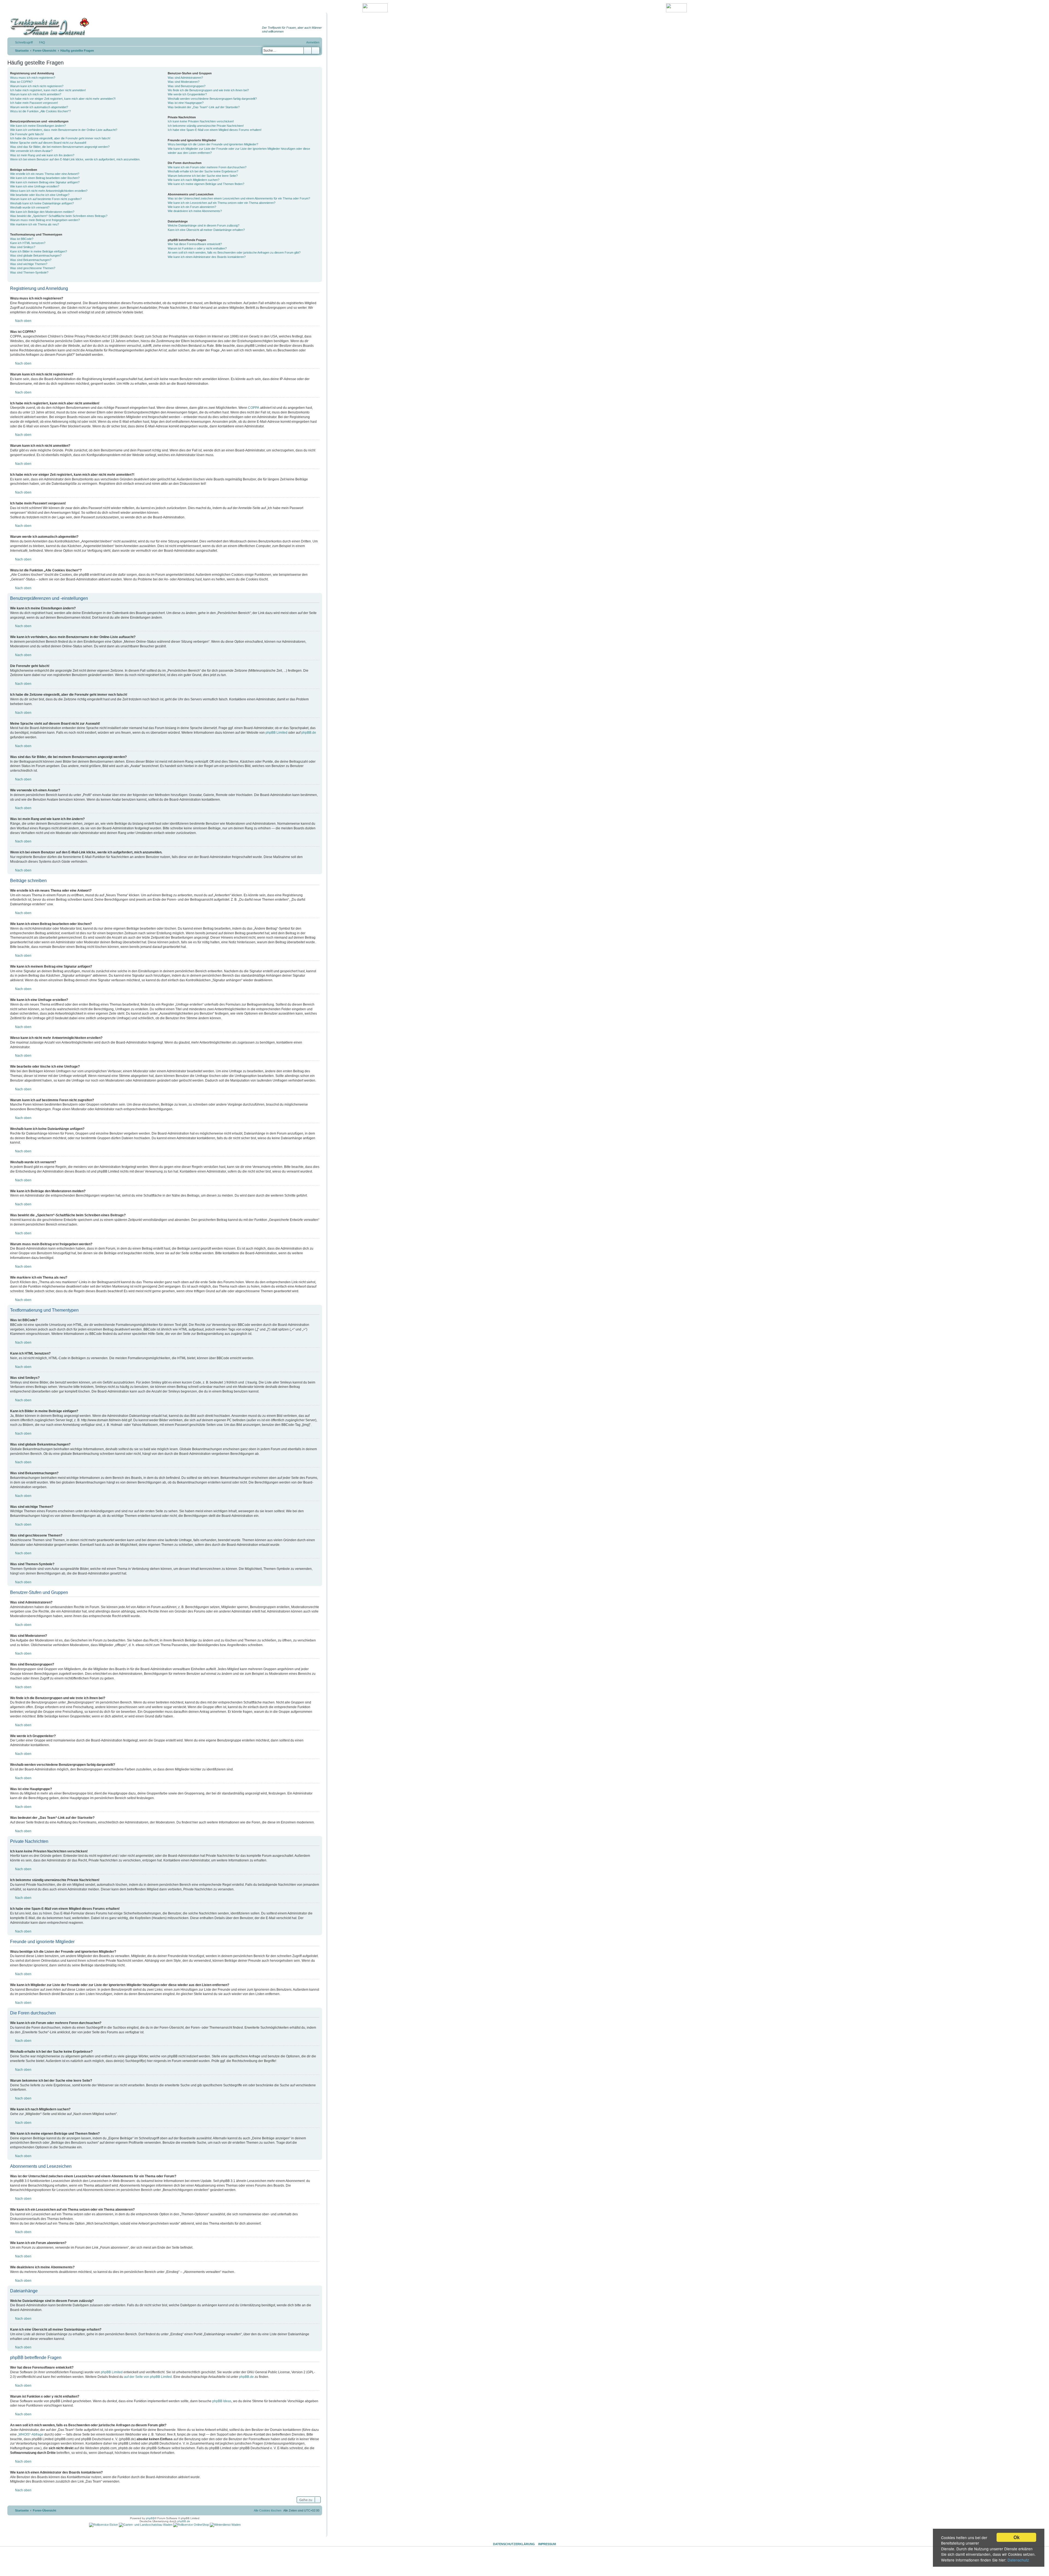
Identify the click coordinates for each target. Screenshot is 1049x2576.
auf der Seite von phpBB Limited (148, 2377)
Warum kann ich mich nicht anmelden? (36, 94)
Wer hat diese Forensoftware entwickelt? (195, 244)
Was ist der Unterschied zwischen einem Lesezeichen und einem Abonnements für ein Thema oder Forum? (239, 198)
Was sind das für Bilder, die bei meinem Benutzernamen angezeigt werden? (60, 147)
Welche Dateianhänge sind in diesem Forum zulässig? (204, 225)
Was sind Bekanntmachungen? (31, 260)
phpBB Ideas (222, 2401)
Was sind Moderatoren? (184, 82)
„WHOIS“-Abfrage (30, 2434)
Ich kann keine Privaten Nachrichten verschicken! (201, 121)
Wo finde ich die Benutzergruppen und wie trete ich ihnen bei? (208, 90)
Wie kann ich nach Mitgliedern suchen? (194, 180)
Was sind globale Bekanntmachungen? (36, 255)
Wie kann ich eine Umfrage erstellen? (35, 186)
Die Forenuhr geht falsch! (27, 134)
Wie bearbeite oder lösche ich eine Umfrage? (40, 195)
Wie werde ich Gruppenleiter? (187, 94)
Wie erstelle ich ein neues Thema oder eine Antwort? (45, 174)
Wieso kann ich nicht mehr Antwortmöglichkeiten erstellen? (49, 191)
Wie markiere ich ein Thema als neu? (35, 224)
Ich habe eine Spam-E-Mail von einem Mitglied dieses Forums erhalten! (215, 130)
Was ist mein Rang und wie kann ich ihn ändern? (42, 155)
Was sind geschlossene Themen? (33, 268)
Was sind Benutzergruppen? (187, 86)
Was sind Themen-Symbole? (29, 272)
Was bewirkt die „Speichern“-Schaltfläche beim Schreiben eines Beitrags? (59, 216)
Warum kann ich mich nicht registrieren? (37, 86)
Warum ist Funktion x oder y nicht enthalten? (197, 248)
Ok (1016, 2537)
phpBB (150, 2518)
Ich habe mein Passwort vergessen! (34, 103)
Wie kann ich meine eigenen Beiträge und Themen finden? (206, 184)
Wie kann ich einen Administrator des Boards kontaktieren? (207, 257)
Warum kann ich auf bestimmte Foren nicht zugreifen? (46, 199)
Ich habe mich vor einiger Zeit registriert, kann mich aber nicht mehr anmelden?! (63, 99)
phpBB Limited (276, 733)
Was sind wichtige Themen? (29, 264)
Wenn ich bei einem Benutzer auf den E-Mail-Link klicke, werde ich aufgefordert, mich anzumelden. (75, 159)
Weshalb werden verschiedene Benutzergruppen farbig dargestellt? (212, 99)
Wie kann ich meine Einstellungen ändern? (38, 126)
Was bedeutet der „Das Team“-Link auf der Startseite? (204, 107)
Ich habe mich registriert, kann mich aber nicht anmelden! (48, 90)
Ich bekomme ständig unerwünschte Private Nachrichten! (206, 126)
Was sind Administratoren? (185, 78)
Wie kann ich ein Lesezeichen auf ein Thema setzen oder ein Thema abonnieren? (222, 203)
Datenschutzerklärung (514, 2544)
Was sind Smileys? (23, 247)
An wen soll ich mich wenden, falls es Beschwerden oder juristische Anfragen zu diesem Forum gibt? (234, 252)
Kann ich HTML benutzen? (28, 243)
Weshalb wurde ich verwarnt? (30, 207)
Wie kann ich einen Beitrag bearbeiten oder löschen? (45, 178)
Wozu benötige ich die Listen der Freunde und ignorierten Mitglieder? (213, 144)
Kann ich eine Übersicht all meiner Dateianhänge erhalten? (206, 230)
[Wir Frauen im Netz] (48, 27)
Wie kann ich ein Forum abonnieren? (192, 207)
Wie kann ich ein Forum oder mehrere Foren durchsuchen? (207, 167)
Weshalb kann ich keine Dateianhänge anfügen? (42, 203)
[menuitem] (40, 42)
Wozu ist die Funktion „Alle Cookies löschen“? (40, 111)
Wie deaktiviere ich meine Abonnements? (195, 211)
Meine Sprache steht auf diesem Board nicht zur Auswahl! (48, 143)
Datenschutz (1018, 2560)
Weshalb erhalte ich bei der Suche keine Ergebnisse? (203, 171)
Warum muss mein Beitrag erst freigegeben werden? (45, 220)
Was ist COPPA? (21, 82)
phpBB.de (309, 733)
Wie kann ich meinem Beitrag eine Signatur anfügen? (45, 182)
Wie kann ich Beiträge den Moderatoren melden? (42, 212)
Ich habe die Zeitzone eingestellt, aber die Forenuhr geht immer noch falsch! (60, 138)
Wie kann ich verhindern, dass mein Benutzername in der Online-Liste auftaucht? (64, 130)
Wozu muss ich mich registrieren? (33, 78)
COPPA (254, 408)
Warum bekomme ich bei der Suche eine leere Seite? (203, 176)
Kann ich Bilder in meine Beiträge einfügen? (39, 251)
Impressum (547, 2544)
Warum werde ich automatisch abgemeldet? (39, 107)
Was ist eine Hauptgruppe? (186, 103)
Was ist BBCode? (22, 239)
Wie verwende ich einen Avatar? (31, 151)
